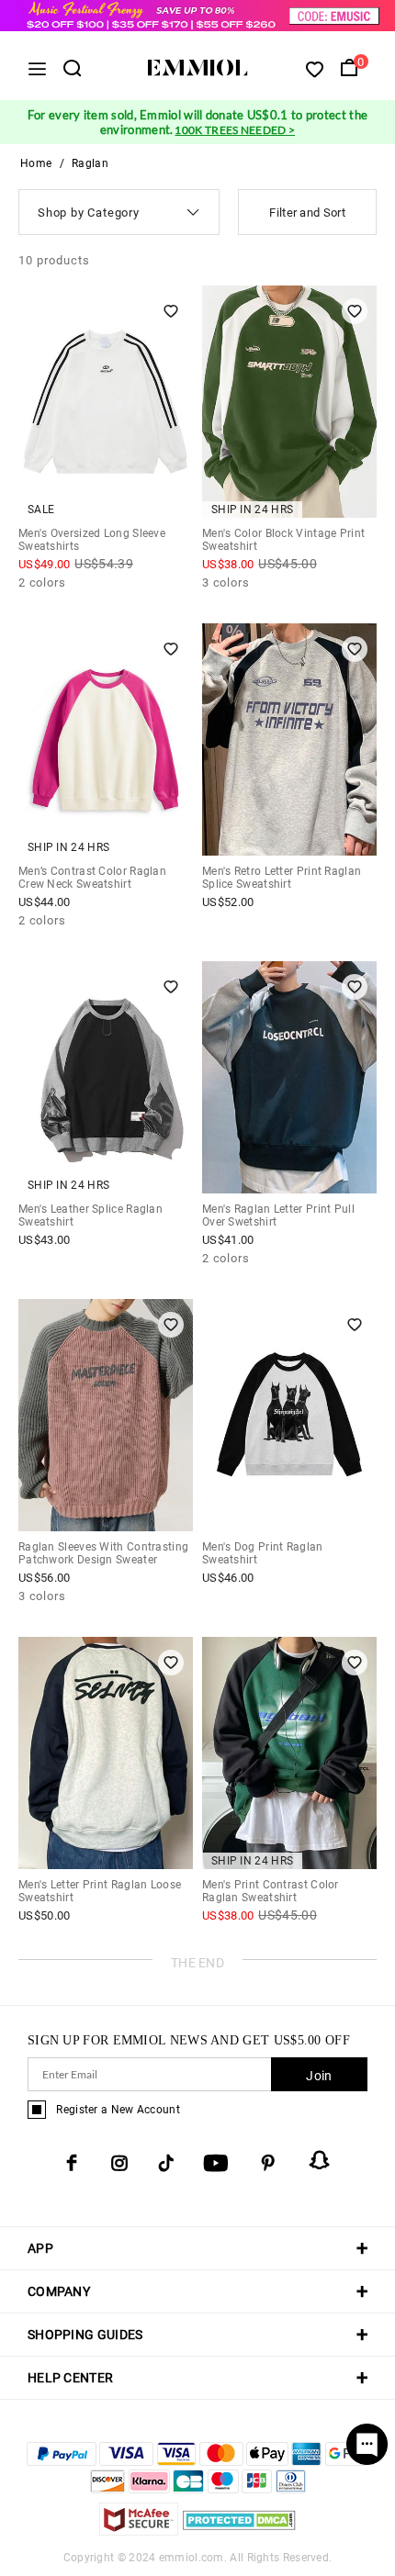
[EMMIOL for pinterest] (268, 2163)
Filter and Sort (307, 213)
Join (319, 2076)
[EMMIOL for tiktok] (166, 2163)
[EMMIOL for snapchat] (320, 2160)
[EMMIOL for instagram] (119, 2163)
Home (36, 163)
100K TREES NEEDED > (235, 130)
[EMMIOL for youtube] (216, 2163)
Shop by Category (89, 213)
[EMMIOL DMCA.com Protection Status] (239, 2531)
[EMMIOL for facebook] (72, 2163)
